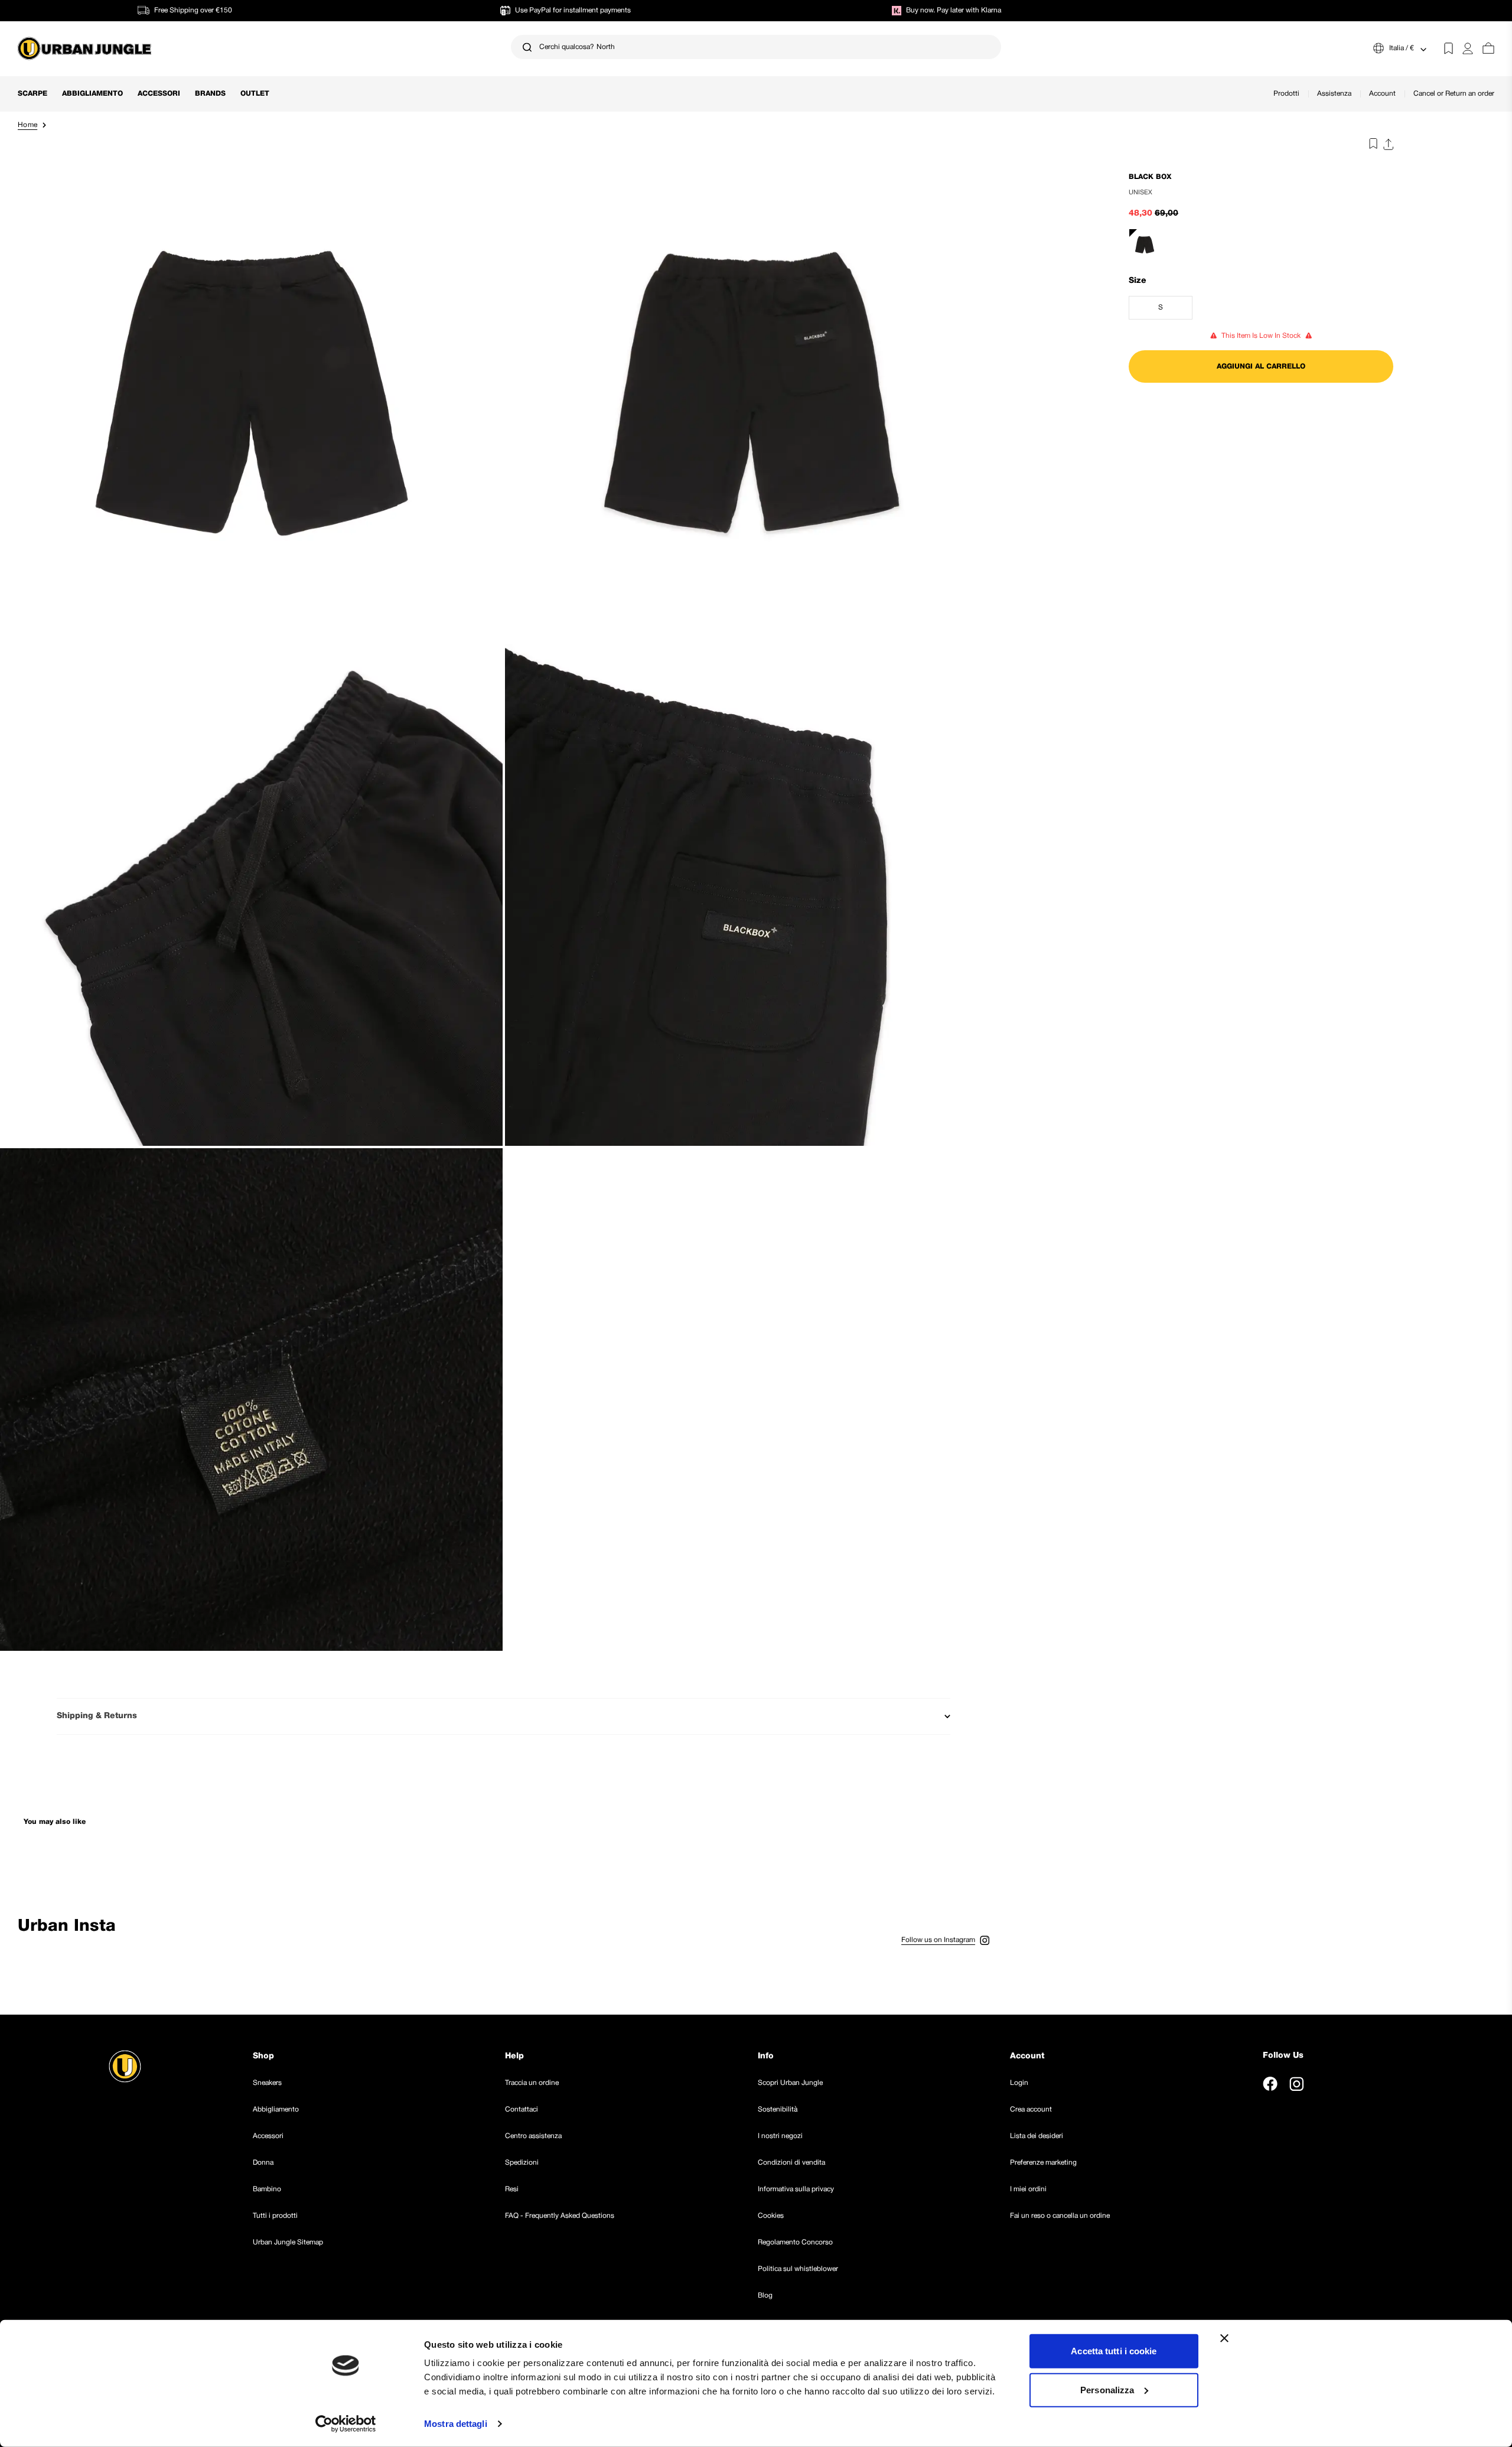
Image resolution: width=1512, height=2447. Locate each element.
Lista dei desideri (1037, 2136)
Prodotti (1286, 94)
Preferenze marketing (1043, 2163)
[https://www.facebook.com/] (1270, 2084)
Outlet (255, 94)
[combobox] (756, 47)
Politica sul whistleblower (798, 2269)
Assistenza (1334, 94)
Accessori (159, 94)
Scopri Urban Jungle (790, 2083)
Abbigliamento (92, 94)
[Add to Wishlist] (1370, 146)
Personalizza (1107, 2389)
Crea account (1031, 2109)
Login (1019, 2083)
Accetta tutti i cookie (1114, 2351)
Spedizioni (522, 2163)
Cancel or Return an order (1454, 94)
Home (27, 125)
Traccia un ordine (532, 2083)
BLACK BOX (1150, 177)
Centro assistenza (533, 2136)
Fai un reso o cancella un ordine (1060, 2216)
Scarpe (32, 94)
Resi (512, 2189)
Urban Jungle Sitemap (288, 2242)
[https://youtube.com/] (1323, 2084)
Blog (765, 2296)
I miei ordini (1028, 2189)
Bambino (267, 2189)
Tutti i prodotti (275, 2216)
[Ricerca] (527, 47)
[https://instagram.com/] (1296, 2084)
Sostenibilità (778, 2109)
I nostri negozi (780, 2136)
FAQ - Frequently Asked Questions (560, 2216)
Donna (263, 2163)
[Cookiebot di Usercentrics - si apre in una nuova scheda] (346, 2424)
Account (1382, 94)
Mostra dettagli (456, 2424)
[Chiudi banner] (1224, 2338)
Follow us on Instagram (938, 1940)
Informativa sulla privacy (796, 2189)
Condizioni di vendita (791, 2163)
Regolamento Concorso (795, 2242)
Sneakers (267, 2083)
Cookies (771, 2216)
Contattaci (522, 2109)
